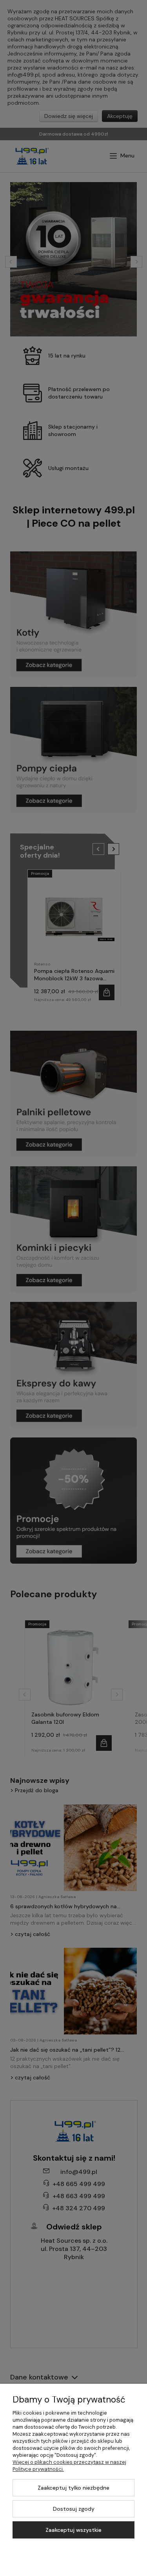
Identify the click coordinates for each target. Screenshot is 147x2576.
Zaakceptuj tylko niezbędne (73, 2488)
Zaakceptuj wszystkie (73, 2530)
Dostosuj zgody (74, 2509)
